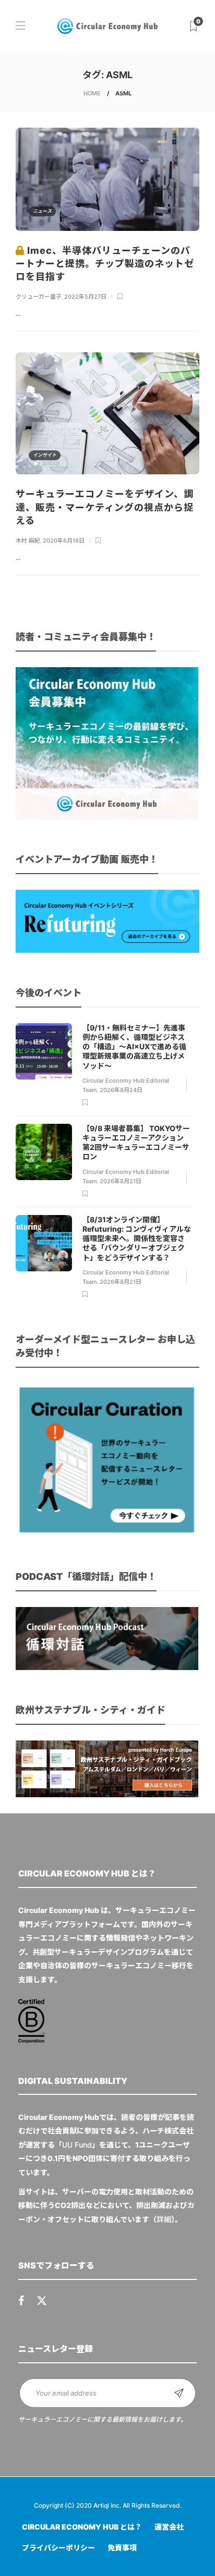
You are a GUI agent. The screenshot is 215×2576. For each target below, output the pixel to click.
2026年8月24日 (121, 1090)
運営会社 (169, 2527)
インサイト (45, 455)
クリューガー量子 (39, 297)
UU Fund (77, 2145)
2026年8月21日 (121, 1181)
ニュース (42, 211)
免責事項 (122, 2548)
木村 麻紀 (28, 541)
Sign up (179, 2393)
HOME (92, 93)
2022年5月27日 (85, 297)
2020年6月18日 (64, 541)
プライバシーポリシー (58, 2548)
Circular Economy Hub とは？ (82, 2527)
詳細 (164, 2219)
